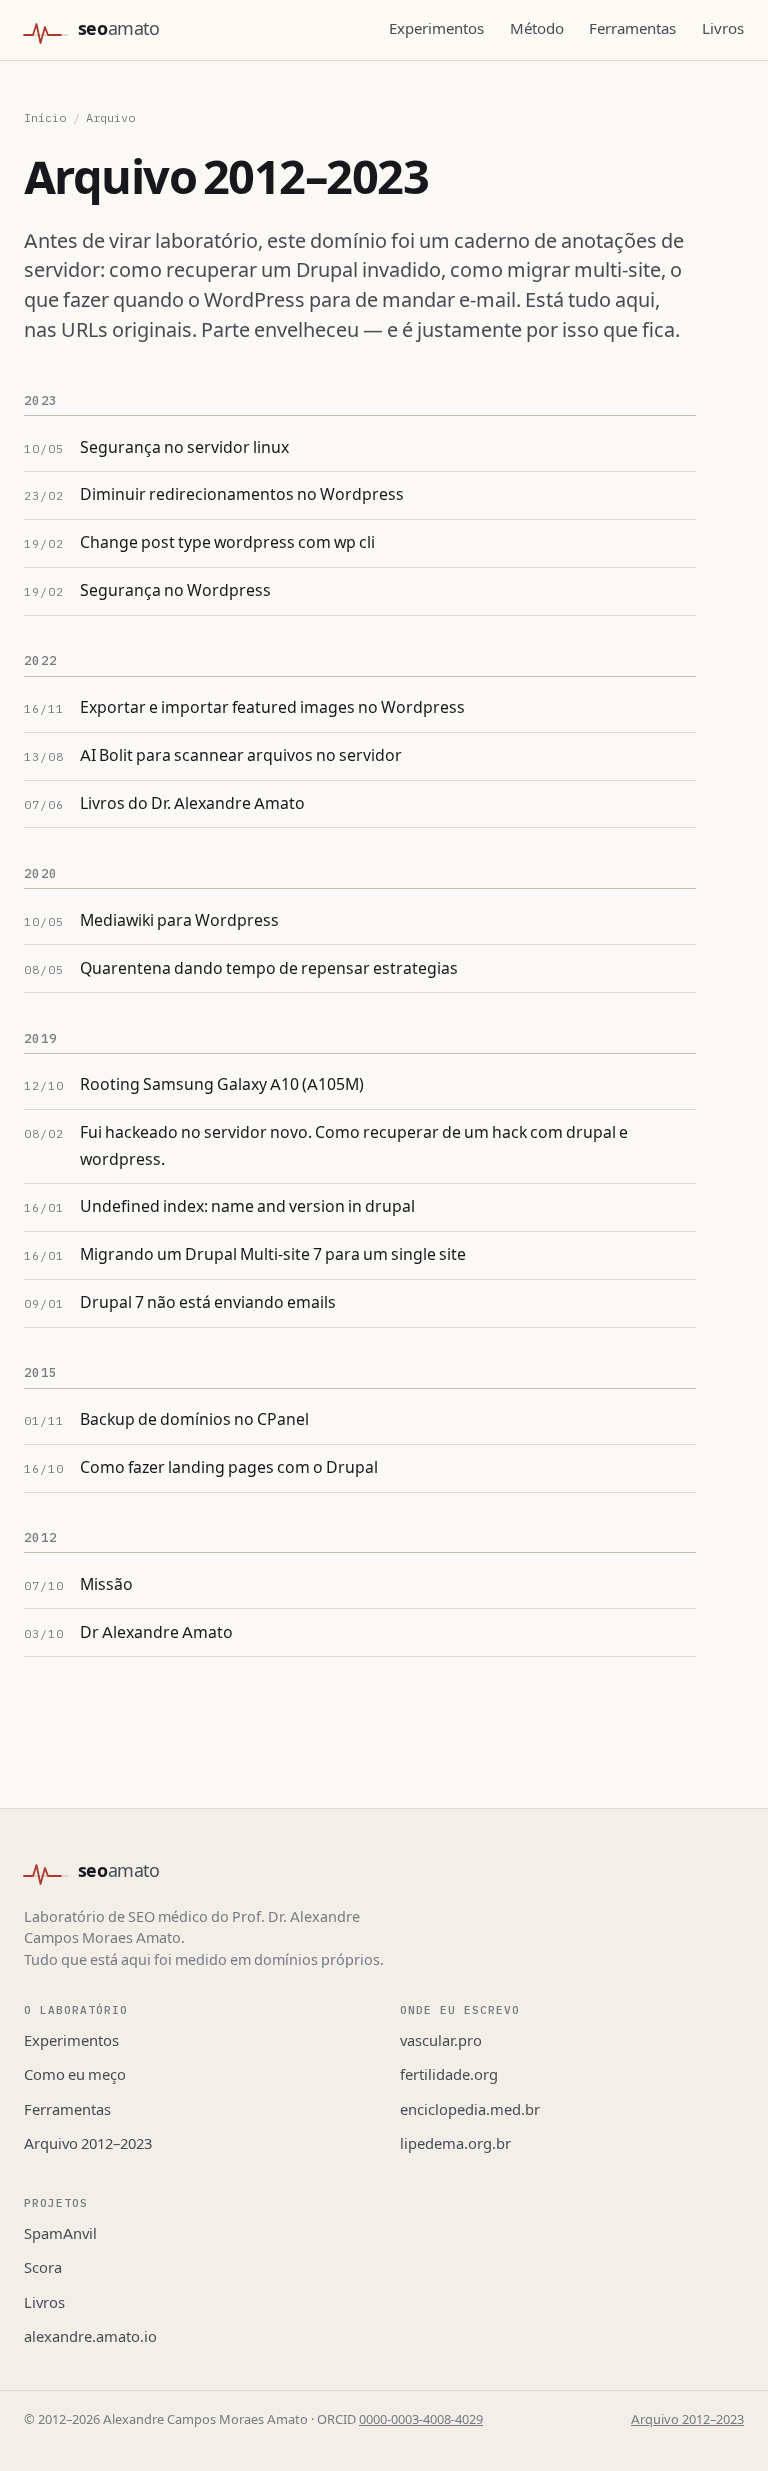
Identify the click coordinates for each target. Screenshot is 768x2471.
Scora (43, 2268)
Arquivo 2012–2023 (88, 2144)
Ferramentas (632, 29)
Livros (723, 29)
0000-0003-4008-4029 (421, 2420)
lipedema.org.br (455, 2144)
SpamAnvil (60, 2234)
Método (537, 29)
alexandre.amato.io (90, 2337)
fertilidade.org (449, 2075)
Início (45, 117)
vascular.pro (441, 2041)
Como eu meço (75, 2075)
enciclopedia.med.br (470, 2110)
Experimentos (436, 29)
